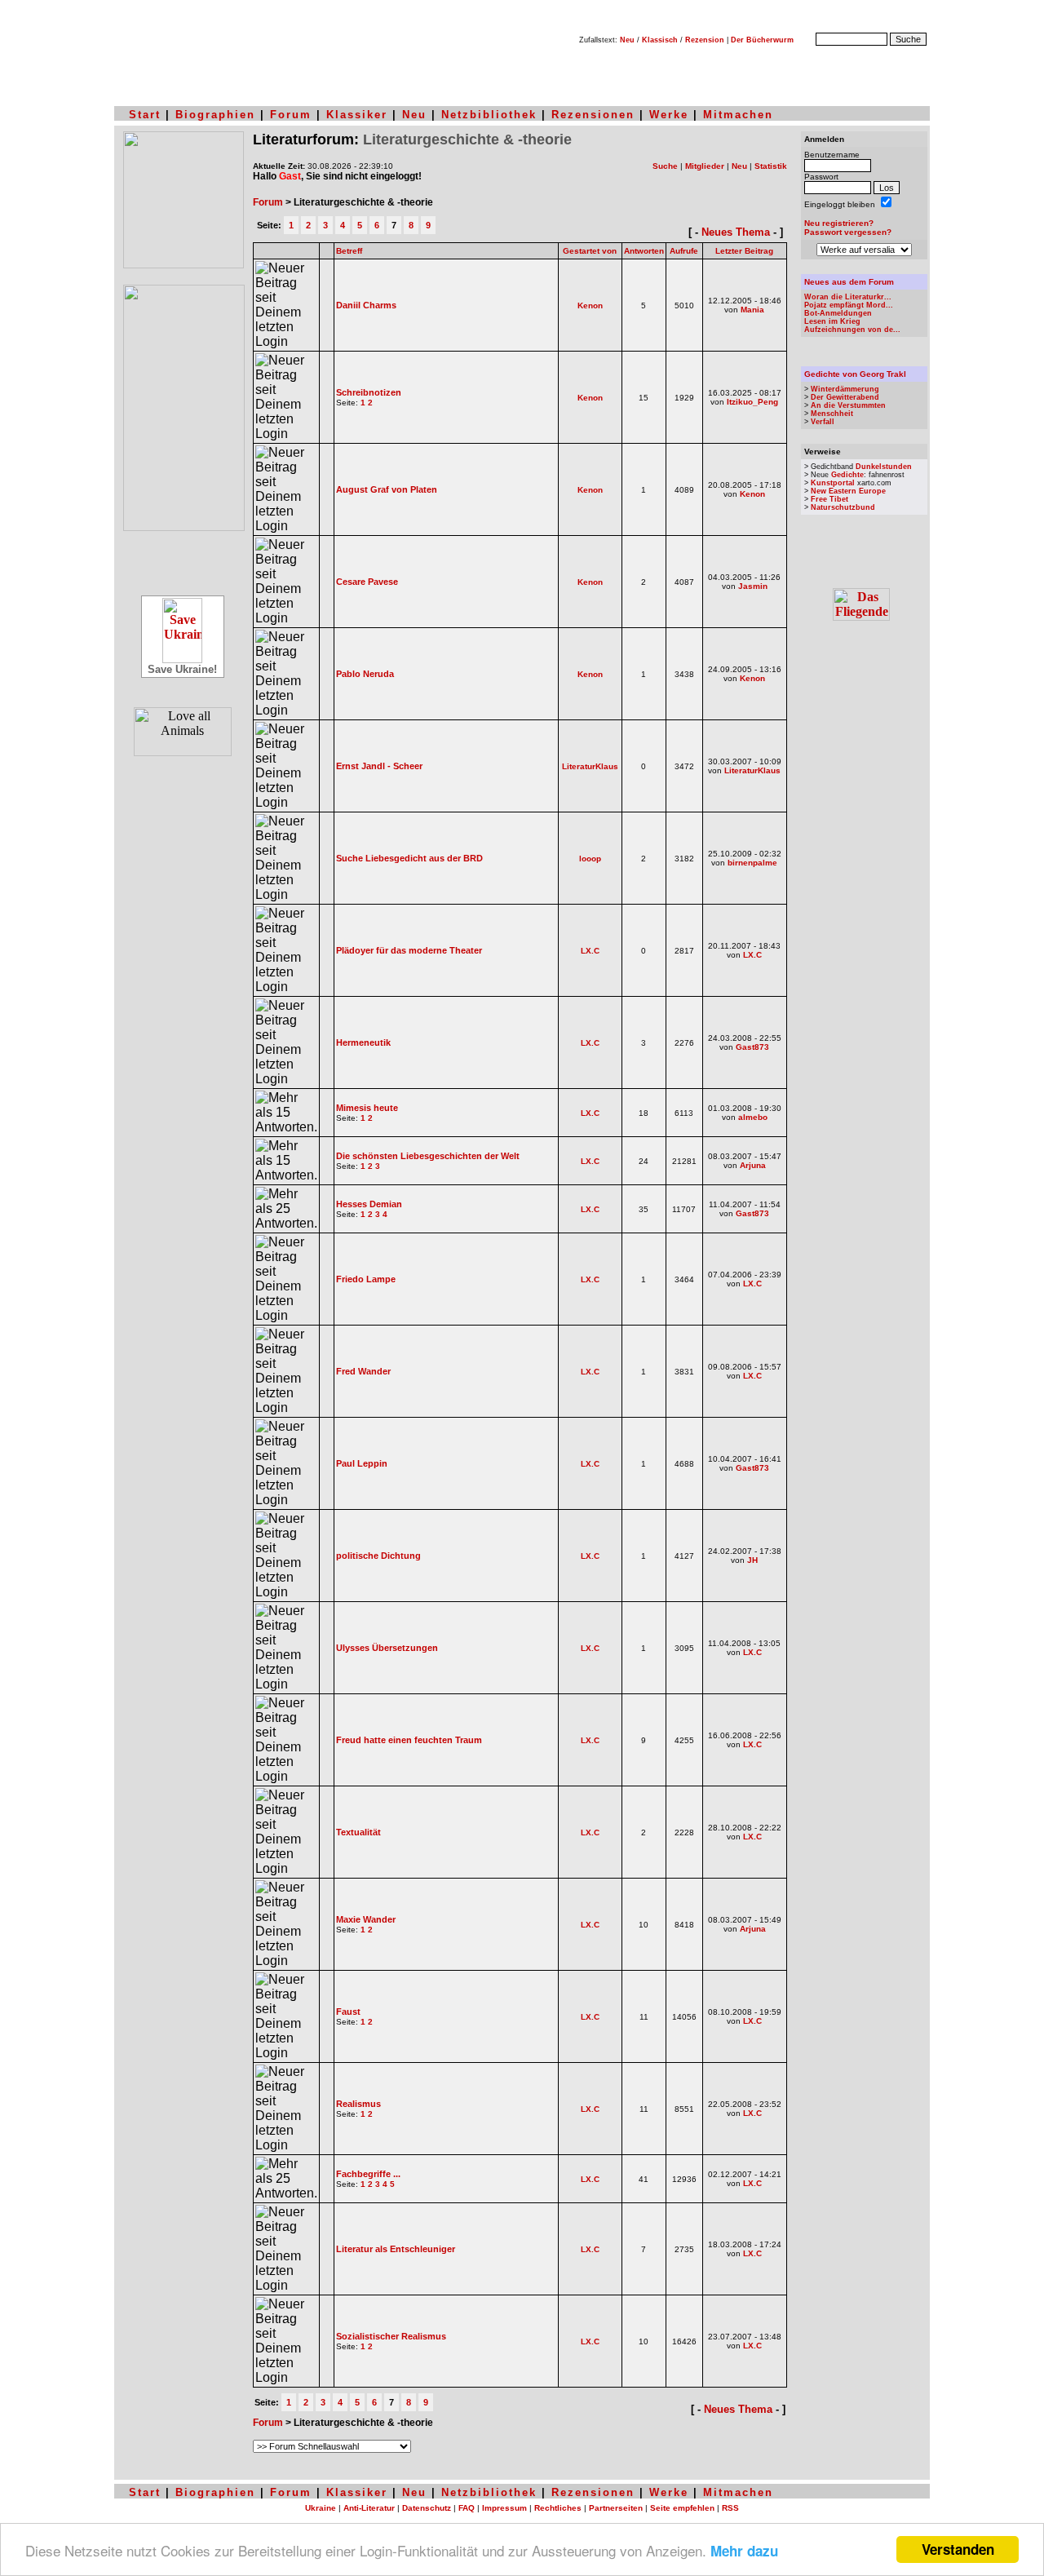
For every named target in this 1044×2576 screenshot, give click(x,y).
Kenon (590, 305)
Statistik (771, 166)
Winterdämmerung (845, 389)
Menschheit (832, 414)
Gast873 (752, 1047)
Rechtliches (558, 2508)
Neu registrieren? (839, 223)
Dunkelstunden (884, 467)
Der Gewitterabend (845, 397)
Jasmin (753, 586)
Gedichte (847, 475)
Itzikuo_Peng (752, 402)
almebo (753, 1117)
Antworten (644, 251)
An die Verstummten (848, 405)
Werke (669, 115)
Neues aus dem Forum (849, 282)
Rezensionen (593, 115)
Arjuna (753, 1165)
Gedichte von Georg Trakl (855, 374)
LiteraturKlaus (590, 766)
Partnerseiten (616, 2508)
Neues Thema (736, 232)
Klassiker (357, 115)
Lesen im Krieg (832, 321)
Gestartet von (590, 251)
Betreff (349, 251)
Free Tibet (829, 499)
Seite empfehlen (682, 2508)
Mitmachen (738, 115)
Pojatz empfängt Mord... (849, 305)
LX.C (590, 951)
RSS (730, 2508)
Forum (291, 115)
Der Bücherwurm (762, 40)
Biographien (215, 115)
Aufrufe (684, 251)
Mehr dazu (744, 2551)
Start (145, 115)
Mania (752, 310)
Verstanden (958, 2549)
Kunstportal (833, 483)
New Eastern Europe (848, 491)
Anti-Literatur (369, 2508)
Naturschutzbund (843, 507)
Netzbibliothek (489, 115)
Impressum (504, 2508)
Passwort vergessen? (848, 232)
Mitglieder (705, 166)
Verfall (823, 422)
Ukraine (321, 2508)
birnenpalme (752, 863)
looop (590, 859)
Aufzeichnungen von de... (852, 330)
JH (752, 1560)
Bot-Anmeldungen (838, 313)
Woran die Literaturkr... (848, 297)
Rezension (705, 40)
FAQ (467, 2508)
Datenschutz (427, 2508)
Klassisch (660, 40)
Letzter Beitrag (744, 251)
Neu (627, 40)
